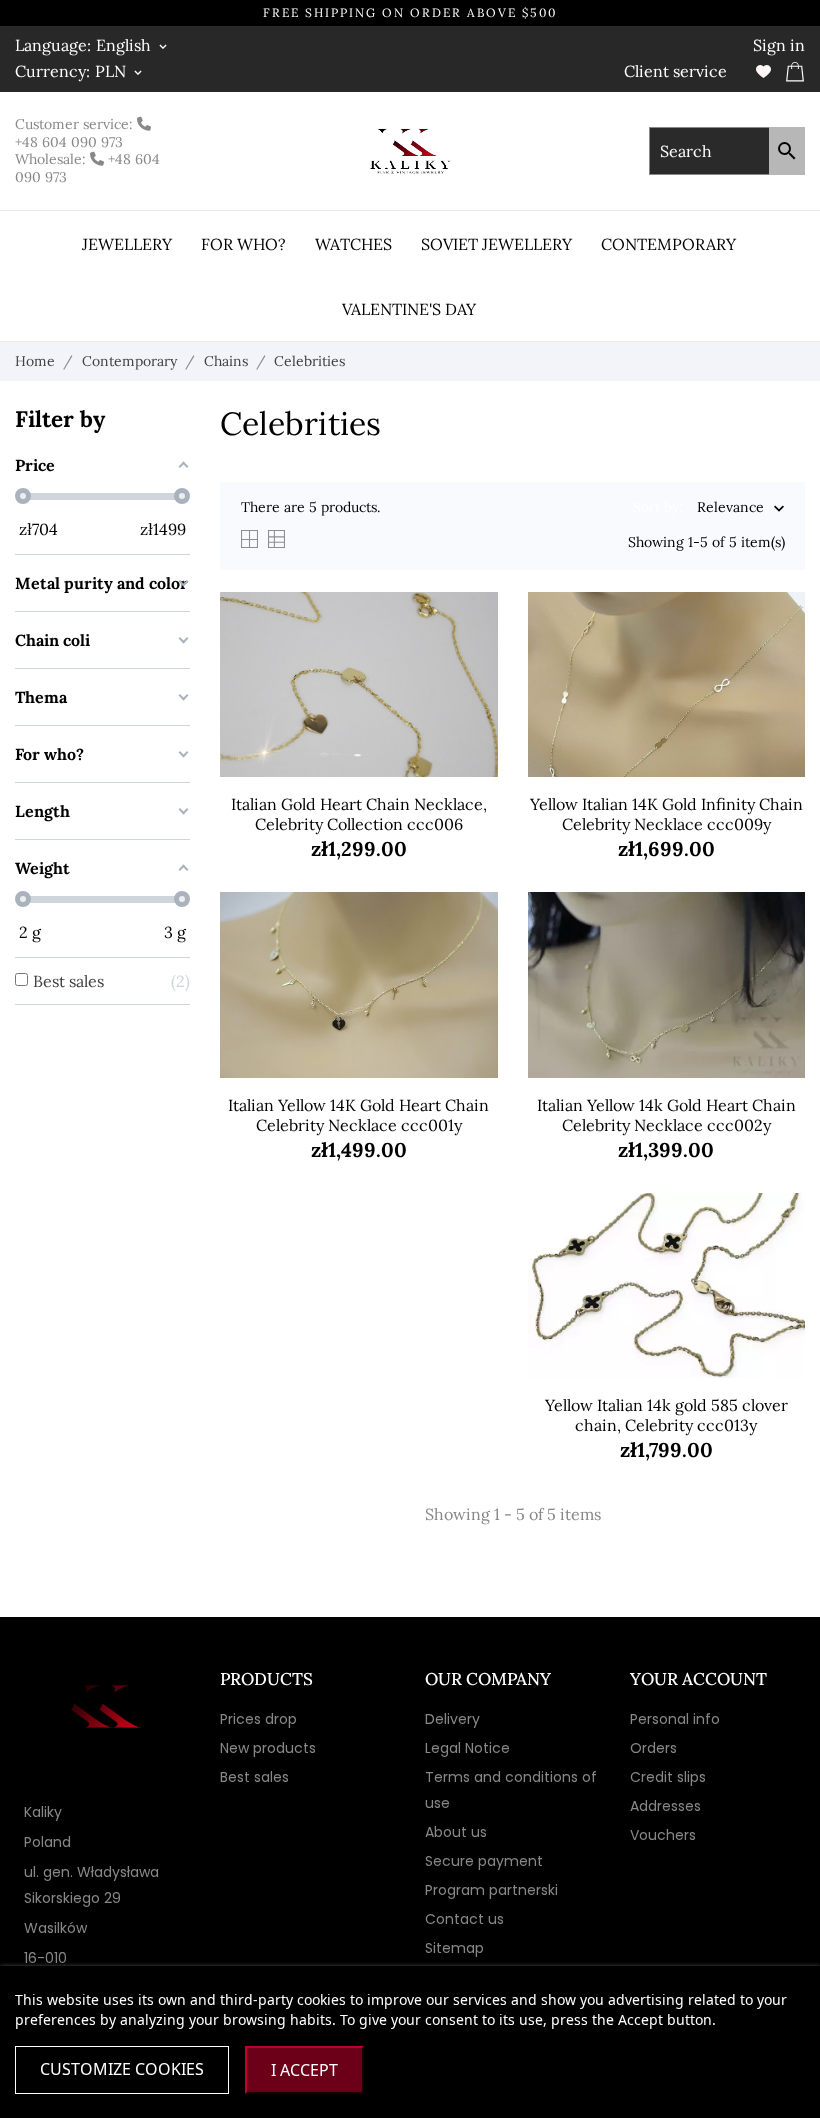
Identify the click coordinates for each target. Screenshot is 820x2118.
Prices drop (258, 1719)
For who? (243, 244)
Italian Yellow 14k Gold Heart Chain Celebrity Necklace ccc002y (666, 1115)
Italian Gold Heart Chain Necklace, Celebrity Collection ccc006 (359, 814)
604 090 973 (82, 142)
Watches (353, 244)
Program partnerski (491, 1890)
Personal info (675, 1719)
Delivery (452, 1719)
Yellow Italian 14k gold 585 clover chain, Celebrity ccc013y (666, 1415)
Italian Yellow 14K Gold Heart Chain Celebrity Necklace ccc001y (358, 1115)
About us (456, 1832)
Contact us (464, 1919)
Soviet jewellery (496, 244)
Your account (698, 1679)
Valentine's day (409, 309)
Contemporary (668, 244)
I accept (304, 2070)
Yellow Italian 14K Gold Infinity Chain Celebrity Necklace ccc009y (666, 814)
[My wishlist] (763, 71)
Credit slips (668, 1777)
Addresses (665, 1806)
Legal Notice (467, 1748)
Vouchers (663, 1835)
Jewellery (127, 244)
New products (268, 1748)
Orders (653, 1748)
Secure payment (484, 1861)
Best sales (254, 1777)
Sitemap (454, 1948)
